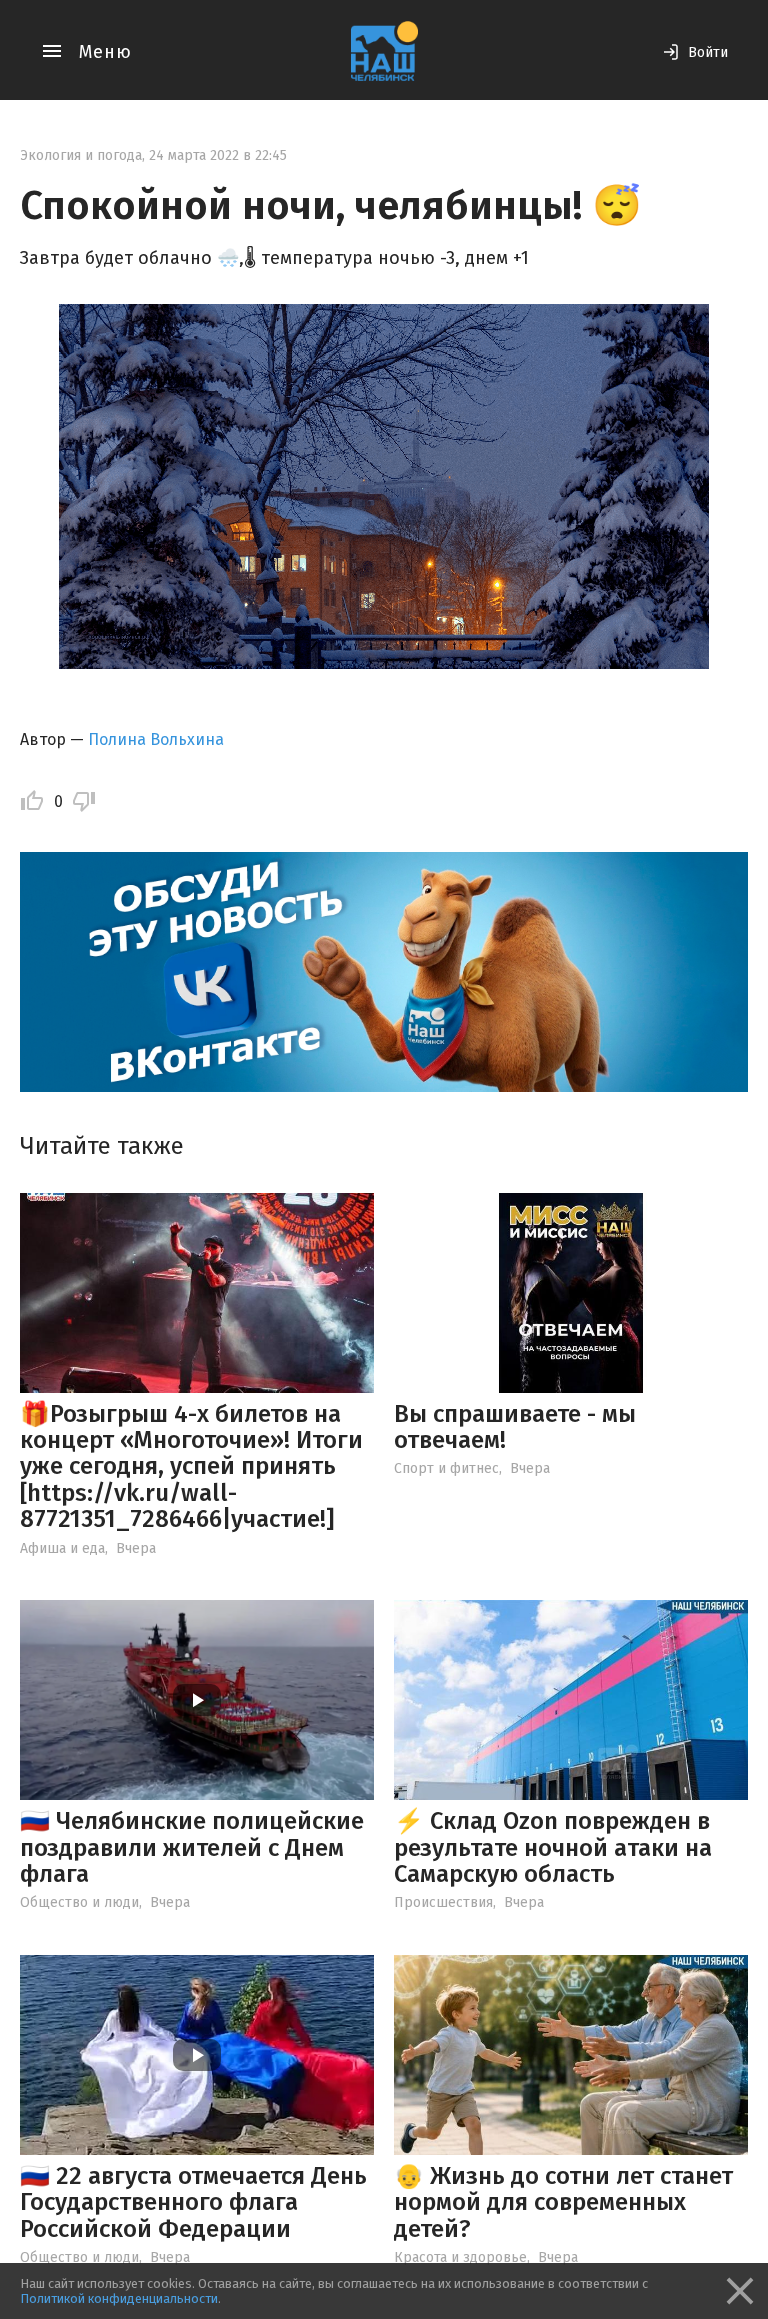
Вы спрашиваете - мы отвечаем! (515, 1427)
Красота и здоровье (460, 2257)
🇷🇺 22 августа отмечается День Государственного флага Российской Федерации (193, 2202)
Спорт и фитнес (446, 1468)
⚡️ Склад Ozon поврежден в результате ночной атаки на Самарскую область (553, 1847)
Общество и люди (79, 1902)
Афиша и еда (62, 1548)
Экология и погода (81, 155)
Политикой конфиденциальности (119, 2298)
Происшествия (443, 1902)
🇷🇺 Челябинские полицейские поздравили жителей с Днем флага (192, 1847)
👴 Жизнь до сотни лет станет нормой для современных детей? (563, 2202)
